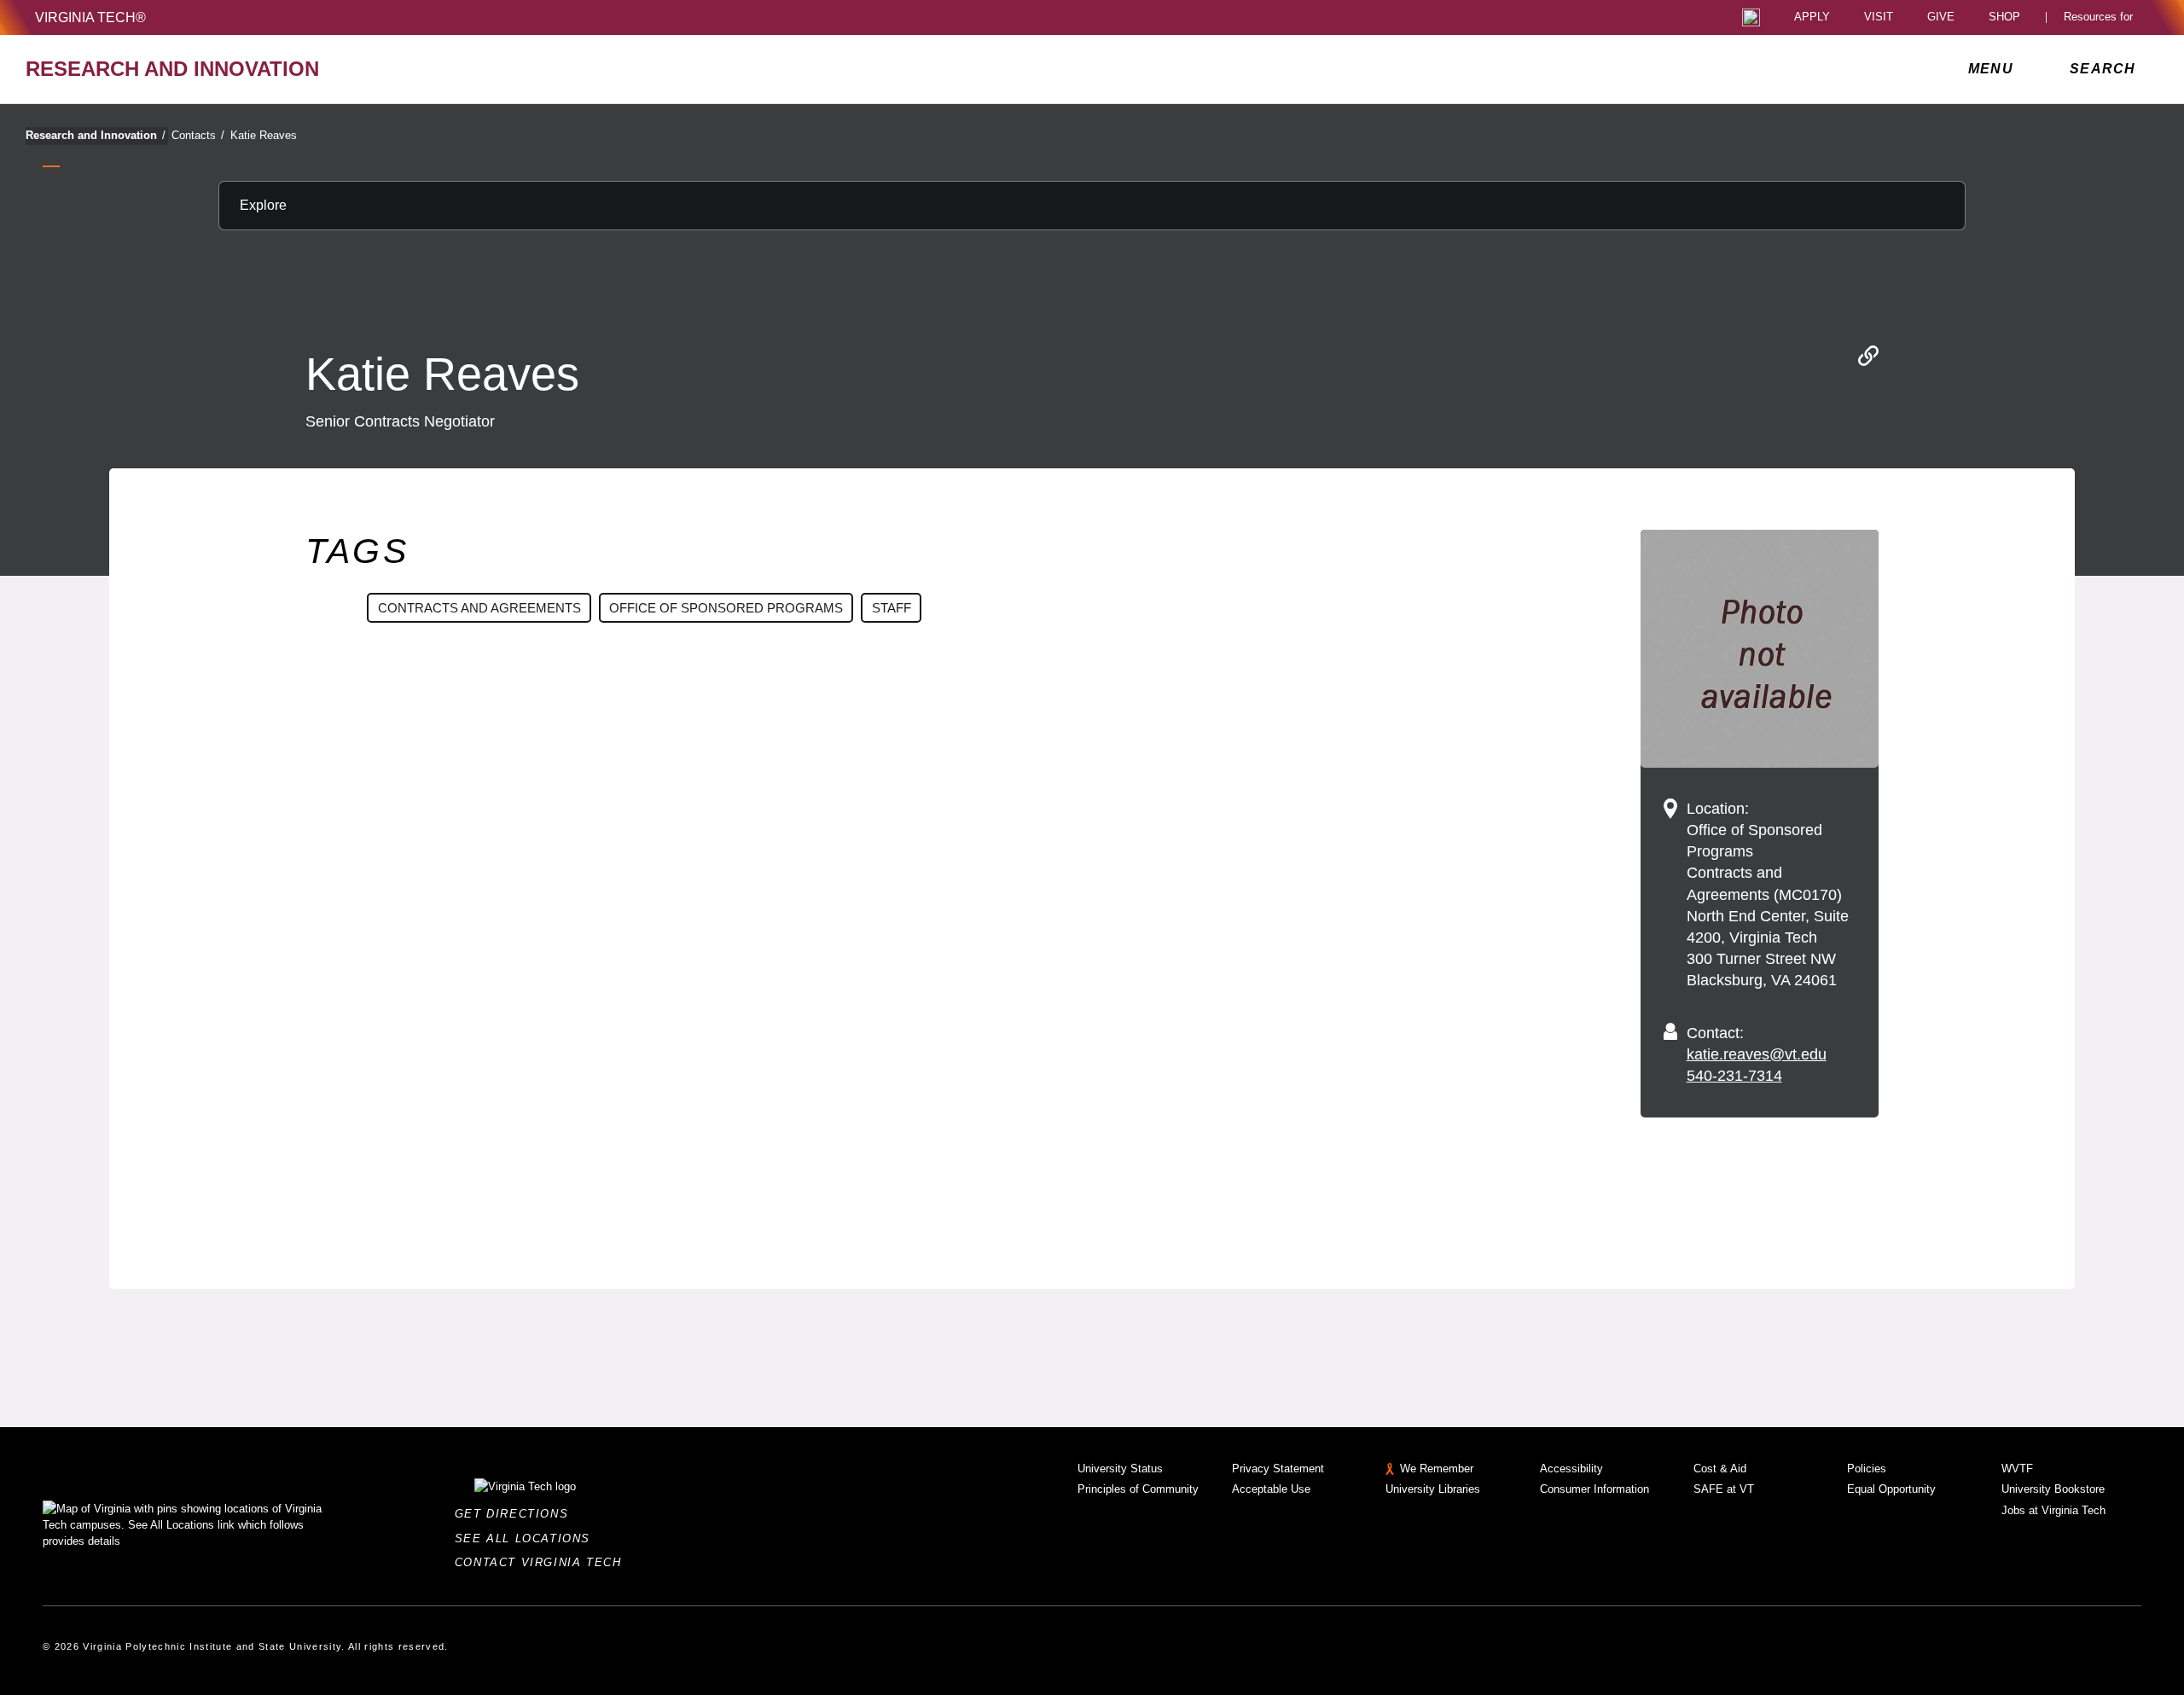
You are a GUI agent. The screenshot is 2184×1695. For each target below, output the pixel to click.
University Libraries (1433, 1489)
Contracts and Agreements (479, 608)
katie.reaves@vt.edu (1757, 1054)
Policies (1867, 1469)
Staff (892, 608)
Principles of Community (1138, 1489)
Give (1941, 17)
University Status (1120, 1469)
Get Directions (517, 1514)
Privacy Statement (1278, 1469)
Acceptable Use (1271, 1489)
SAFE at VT (1724, 1489)
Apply (1812, 17)
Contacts (198, 135)
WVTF (2017, 1469)
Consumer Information (1594, 1489)
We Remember (1437, 1469)
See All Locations (527, 1538)
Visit (1879, 17)
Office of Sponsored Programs (726, 608)
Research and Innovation (96, 135)
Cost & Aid (1720, 1469)
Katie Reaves (264, 135)
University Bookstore (2053, 1489)
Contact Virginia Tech (543, 1562)
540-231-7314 (1734, 1076)
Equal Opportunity (1891, 1489)
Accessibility (1571, 1469)
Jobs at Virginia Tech (2053, 1510)
